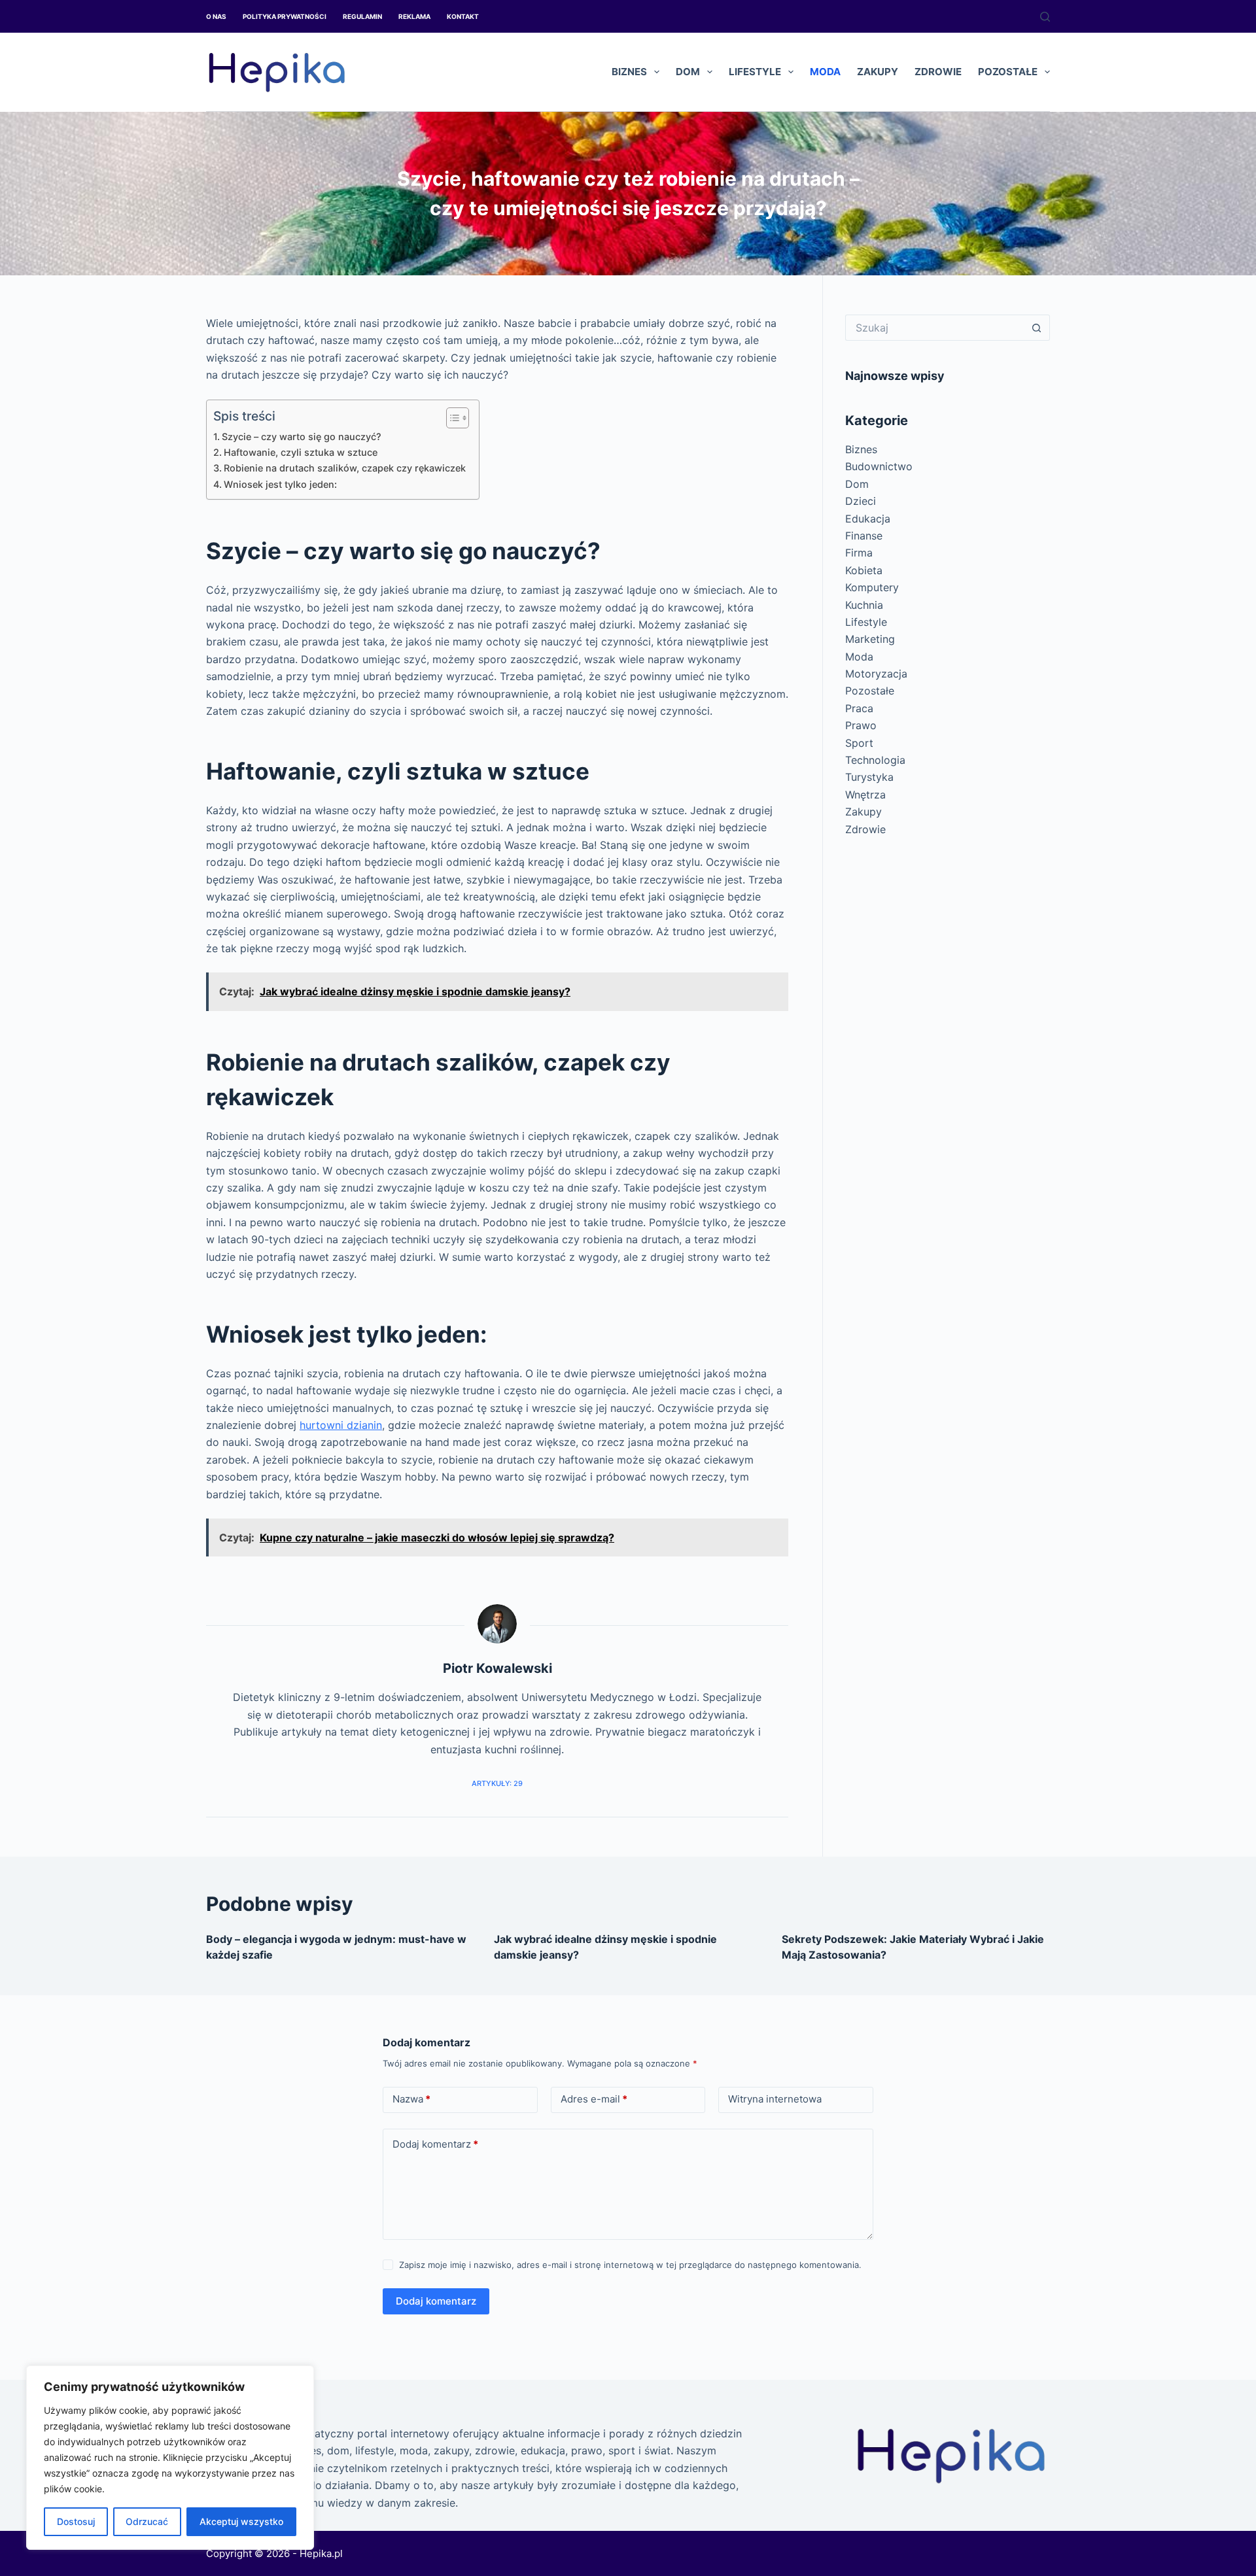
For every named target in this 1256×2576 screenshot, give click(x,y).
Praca (859, 708)
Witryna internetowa (775, 2099)
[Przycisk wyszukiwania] (1037, 328)
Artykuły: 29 (497, 1783)
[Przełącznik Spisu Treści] (451, 418)
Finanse (864, 536)
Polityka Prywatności (285, 16)
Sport (859, 743)
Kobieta (864, 570)
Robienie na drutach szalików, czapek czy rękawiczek (345, 468)
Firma (859, 553)
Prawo (861, 725)
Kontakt (463, 16)
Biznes (629, 72)
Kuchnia (864, 605)
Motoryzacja (876, 674)
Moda (825, 72)
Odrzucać (147, 2521)
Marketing (870, 639)
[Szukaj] (1045, 17)
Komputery (872, 587)
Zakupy (878, 72)
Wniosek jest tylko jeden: (280, 484)
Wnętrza (865, 795)
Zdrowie (938, 72)
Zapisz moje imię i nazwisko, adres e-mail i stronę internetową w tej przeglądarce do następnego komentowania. (630, 2265)
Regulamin (362, 16)
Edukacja (868, 519)
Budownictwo (879, 466)
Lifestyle (755, 72)
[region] (170, 2458)
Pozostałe (1008, 72)
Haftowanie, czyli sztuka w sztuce (301, 452)
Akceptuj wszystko (241, 2521)
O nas (216, 16)
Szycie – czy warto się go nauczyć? (302, 437)
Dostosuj (76, 2521)
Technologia (875, 760)
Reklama (414, 16)
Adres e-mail (594, 2099)
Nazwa (411, 2099)
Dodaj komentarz (435, 2144)
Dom (688, 72)
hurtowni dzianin (341, 1425)
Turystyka (869, 777)
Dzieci (861, 501)
